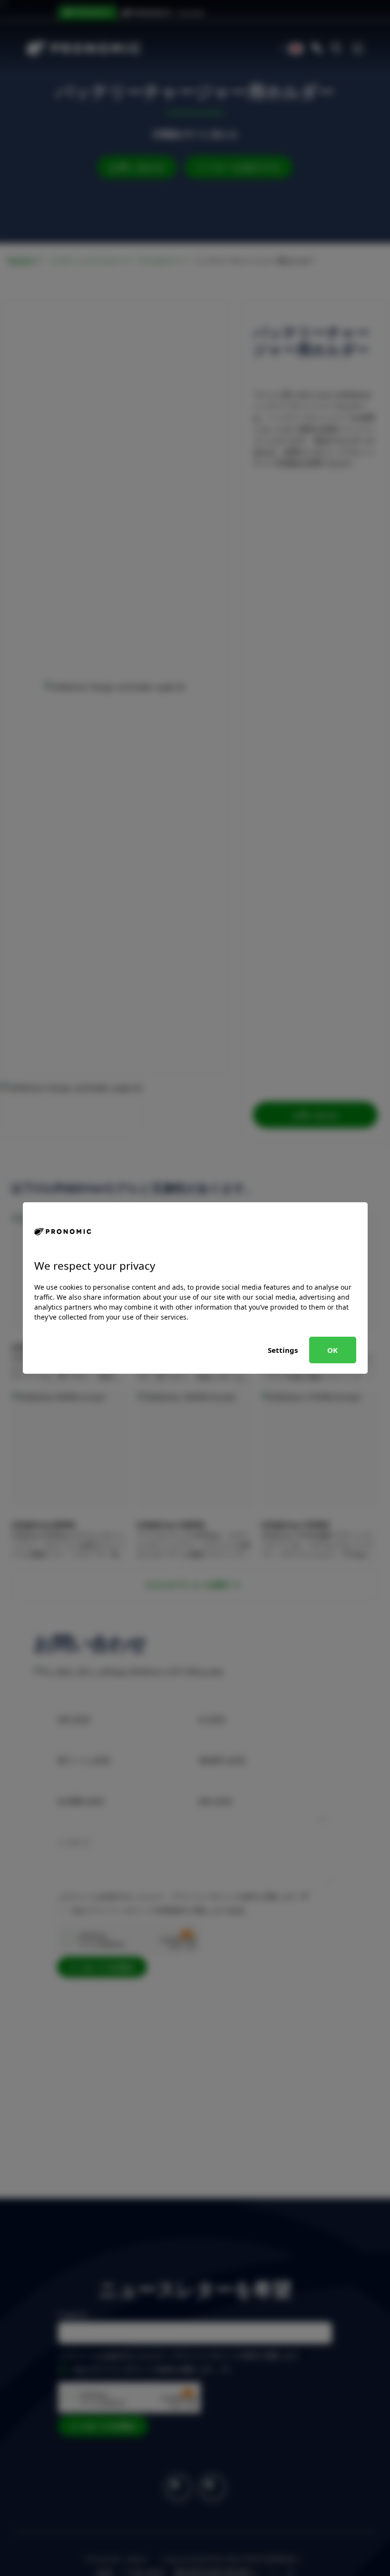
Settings (283, 1350)
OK (332, 1350)
